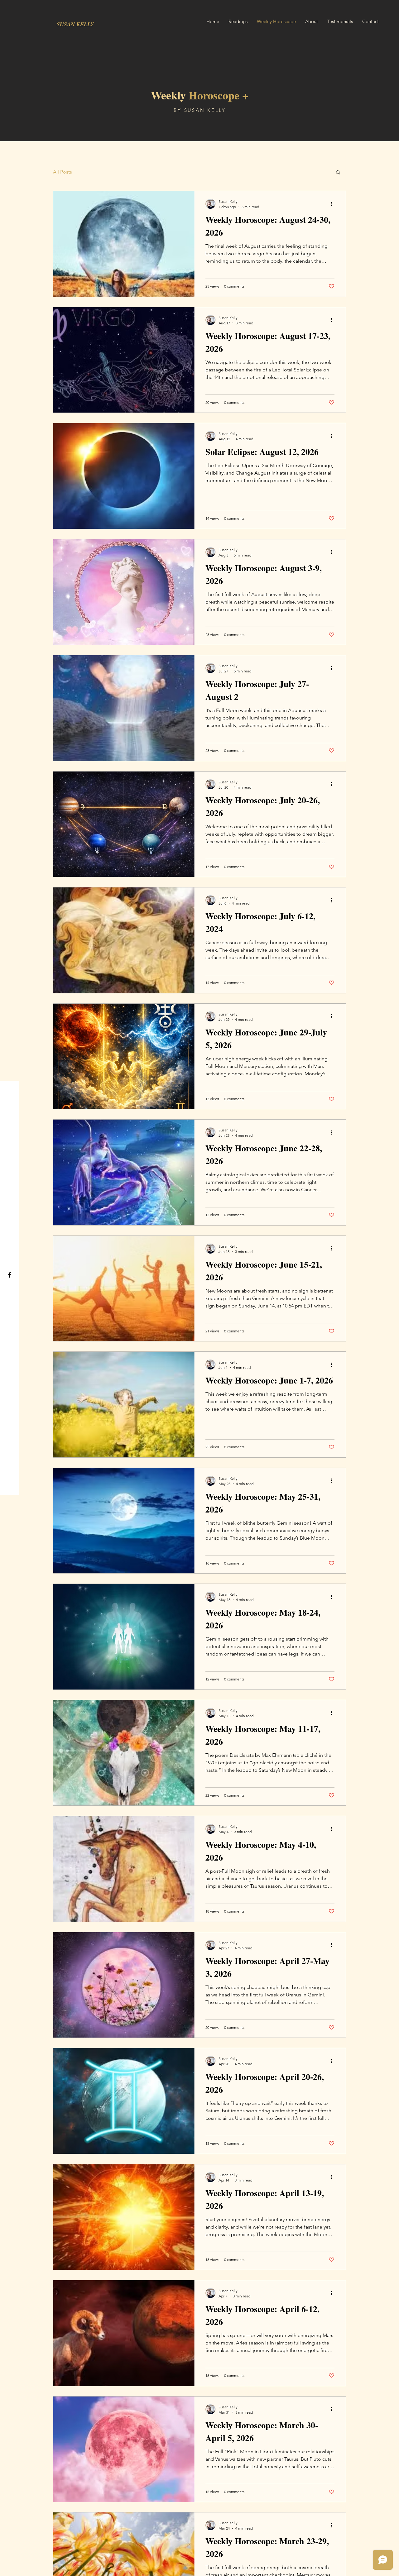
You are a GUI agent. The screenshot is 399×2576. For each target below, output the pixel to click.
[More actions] (334, 204)
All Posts (62, 172)
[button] (338, 173)
